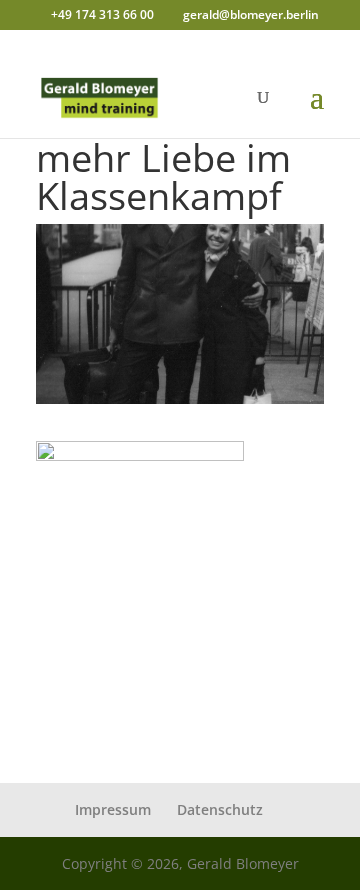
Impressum (113, 809)
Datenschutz (220, 809)
